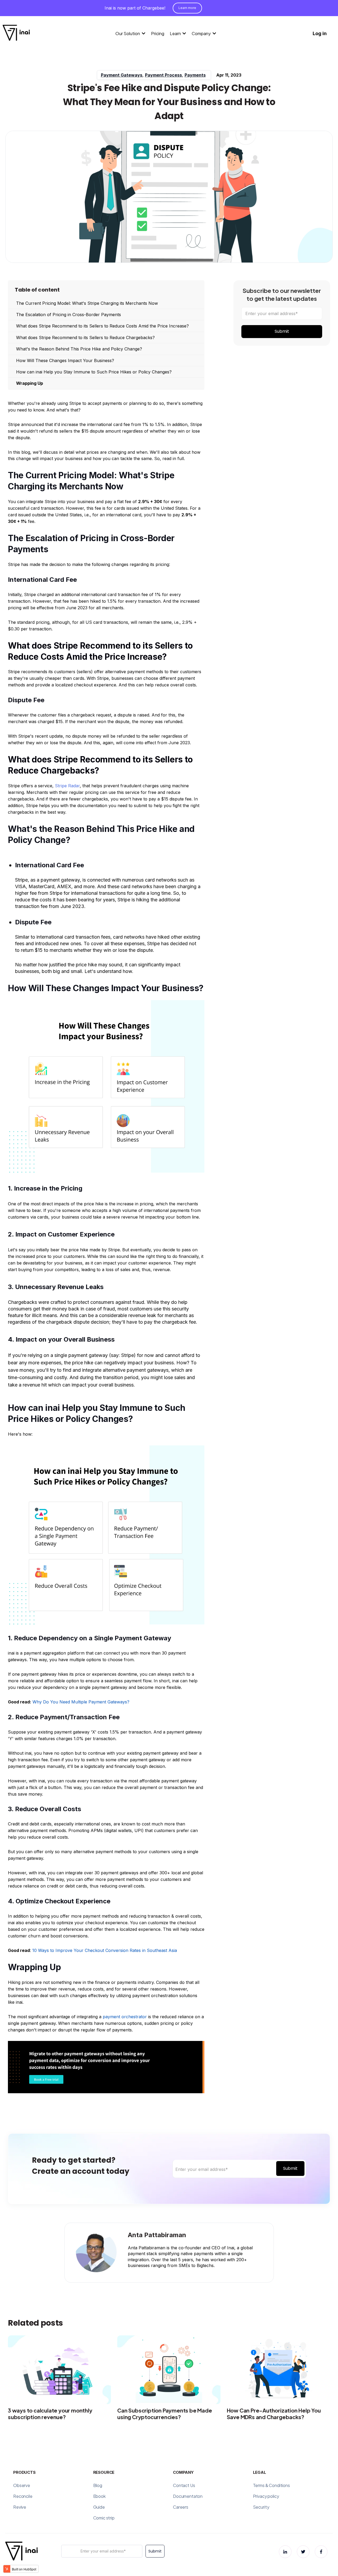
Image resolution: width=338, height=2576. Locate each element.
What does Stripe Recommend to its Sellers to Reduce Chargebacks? (85, 338)
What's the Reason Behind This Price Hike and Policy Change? (79, 349)
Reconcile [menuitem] (23, 2496)
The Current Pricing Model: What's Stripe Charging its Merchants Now (87, 303)
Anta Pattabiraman (157, 2235)
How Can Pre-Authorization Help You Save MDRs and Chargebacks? (274, 2414)
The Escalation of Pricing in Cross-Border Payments (69, 315)
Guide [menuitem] (99, 2507)
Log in (320, 33)
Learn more (187, 8)
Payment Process (163, 75)
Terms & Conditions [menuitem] (271, 2485)
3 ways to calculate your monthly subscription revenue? (50, 2414)
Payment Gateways (122, 75)
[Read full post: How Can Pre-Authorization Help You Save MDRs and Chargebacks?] (278, 2370)
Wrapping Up (30, 383)
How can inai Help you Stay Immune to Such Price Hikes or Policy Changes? (94, 372)
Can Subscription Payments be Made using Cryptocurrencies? (165, 2414)
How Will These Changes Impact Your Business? (65, 360)
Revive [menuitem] (20, 2507)
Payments (195, 75)
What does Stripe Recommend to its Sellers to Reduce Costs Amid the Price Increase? (102, 326)
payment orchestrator (125, 2017)
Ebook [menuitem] (99, 2496)
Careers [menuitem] (181, 2507)
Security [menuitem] (261, 2507)
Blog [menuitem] (98, 2485)
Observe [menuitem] (22, 2485)
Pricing (158, 33)
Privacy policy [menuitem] (266, 2496)
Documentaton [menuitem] (188, 2496)
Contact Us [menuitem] (184, 2485)
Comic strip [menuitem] (104, 2518)
